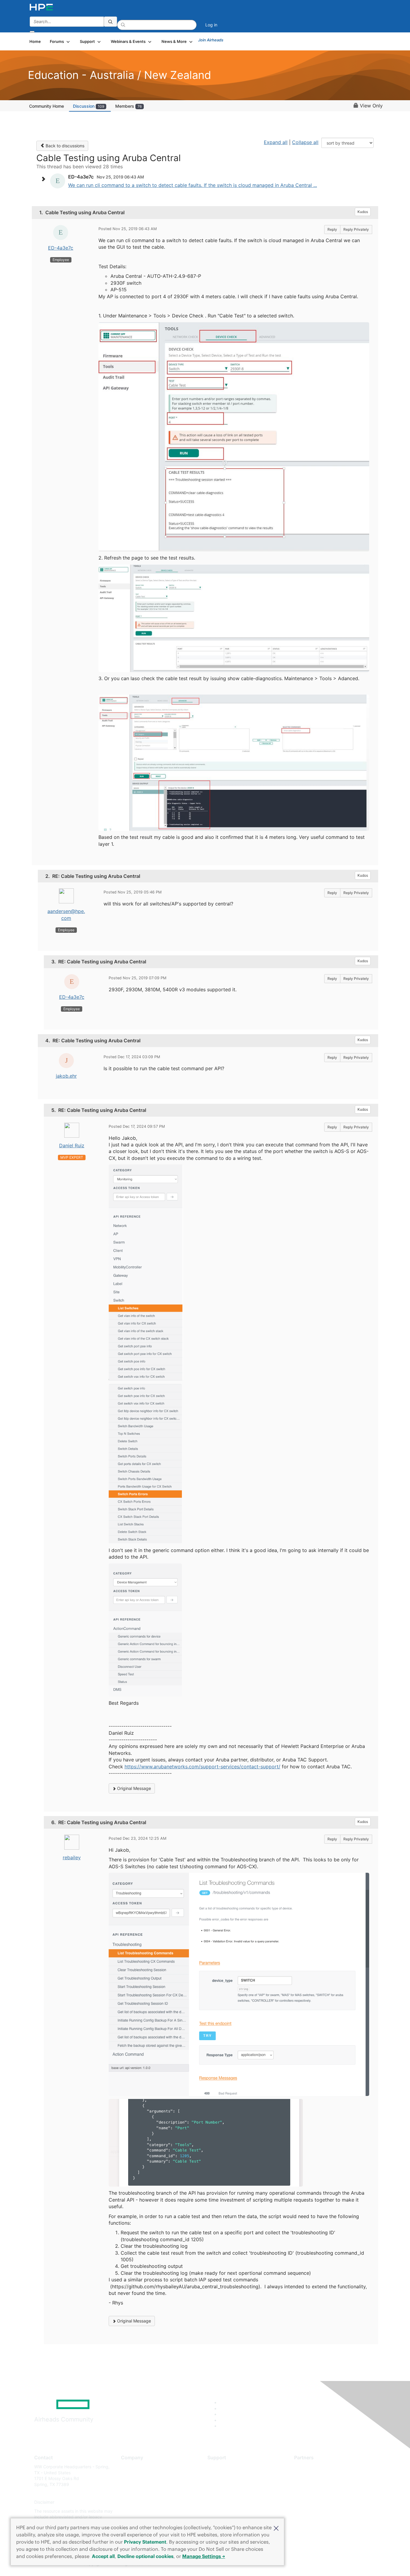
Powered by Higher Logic (292, 2564)
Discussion (89, 106)
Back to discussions (64, 146)
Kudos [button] (363, 212)
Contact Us (132, 2484)
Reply (332, 229)
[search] (110, 22)
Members (128, 106)
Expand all (276, 142)
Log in (211, 25)
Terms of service (137, 2511)
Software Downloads (228, 2493)
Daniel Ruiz (72, 1145)
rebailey (72, 1857)
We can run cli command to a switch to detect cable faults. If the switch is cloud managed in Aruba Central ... (193, 185)
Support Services (224, 2467)
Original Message (133, 1788)
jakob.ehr (66, 1076)
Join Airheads (211, 40)
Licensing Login (223, 2502)
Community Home (47, 106)
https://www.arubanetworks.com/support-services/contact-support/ (202, 1767)
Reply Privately (356, 229)
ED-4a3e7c (61, 248)
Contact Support (224, 2476)
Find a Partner (308, 2467)
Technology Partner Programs (323, 2493)
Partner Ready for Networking (324, 2484)
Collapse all (305, 142)
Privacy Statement (145, 2542)
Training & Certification (230, 2484)
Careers (129, 2476)
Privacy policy (135, 2502)
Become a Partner (312, 2476)
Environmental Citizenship (146, 2493)
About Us (130, 2467)
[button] (276, 2528)
